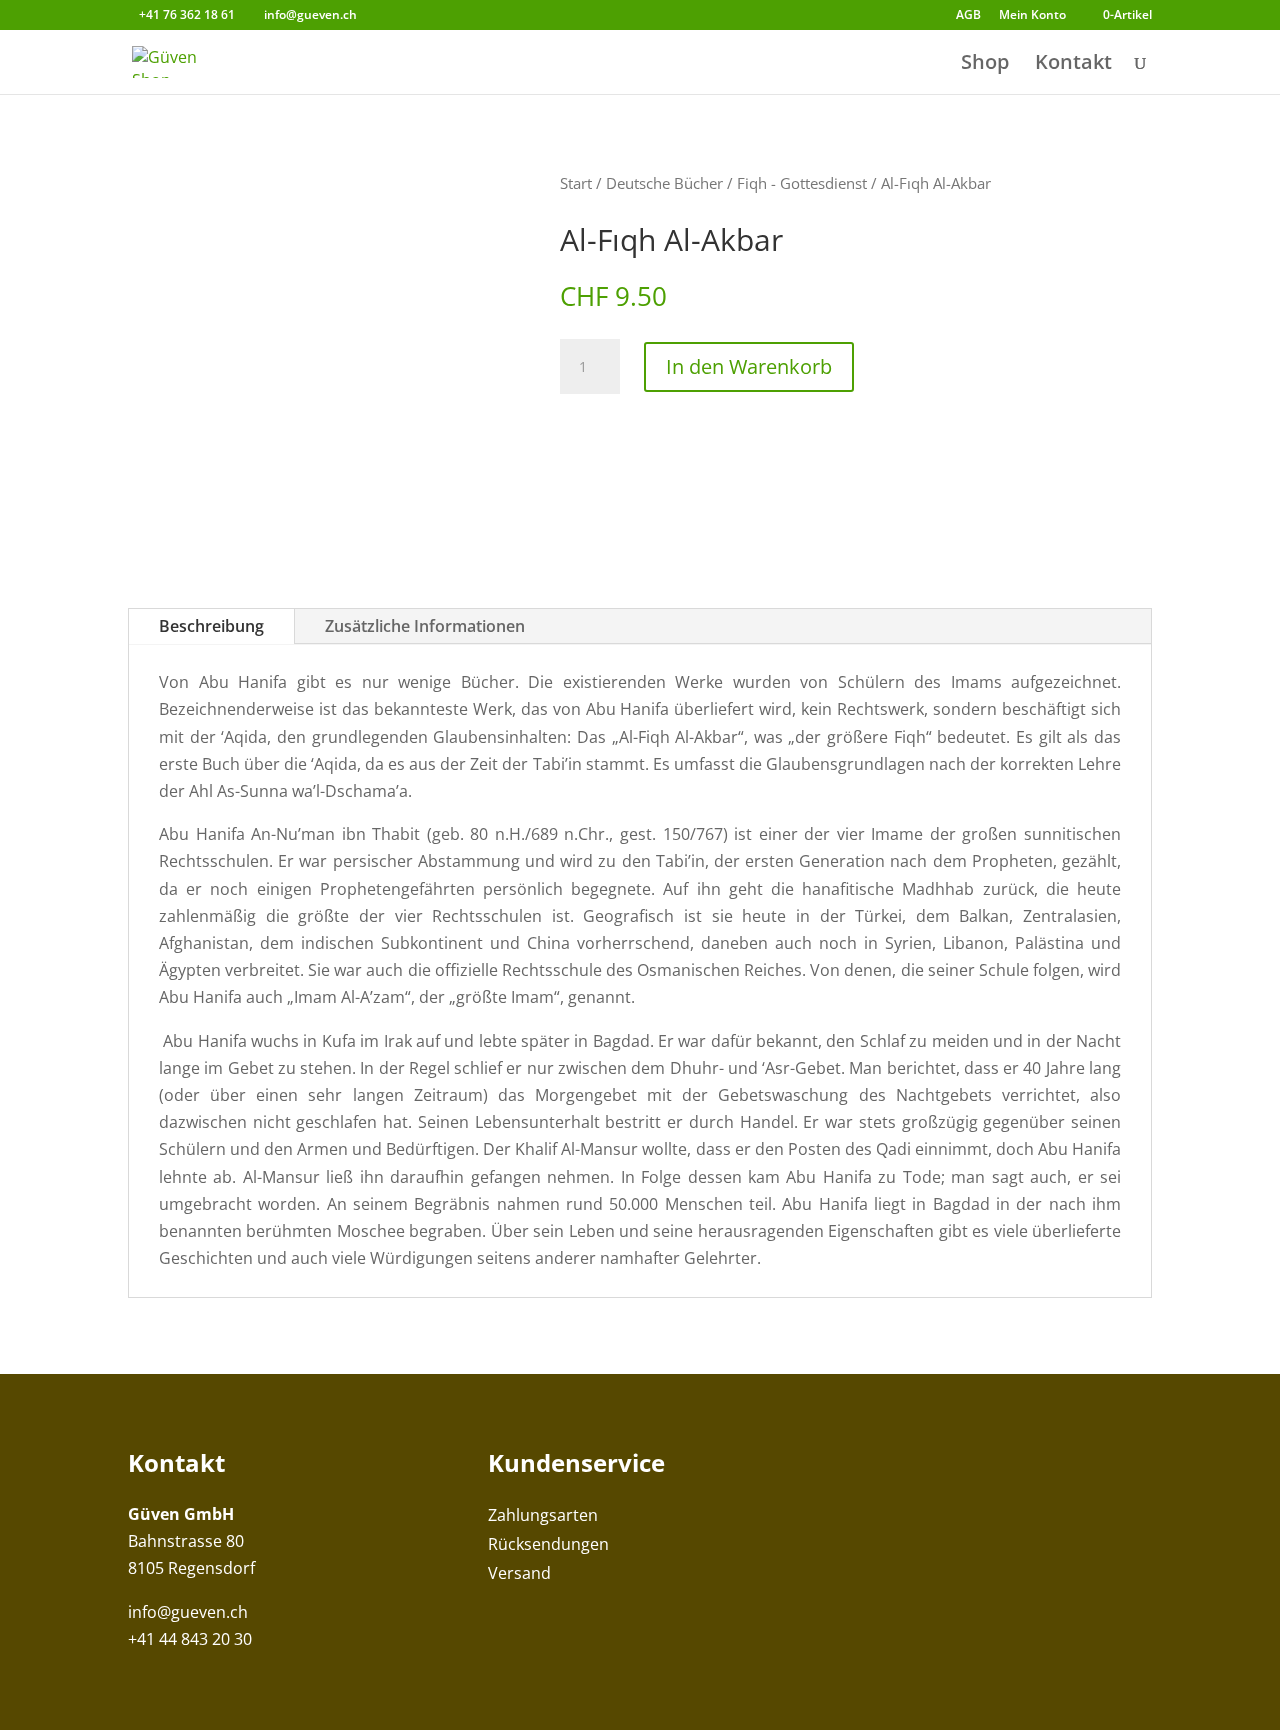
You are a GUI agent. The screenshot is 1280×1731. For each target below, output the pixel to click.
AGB (968, 16)
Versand (519, 1573)
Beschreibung (211, 626)
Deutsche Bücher (664, 183)
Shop (985, 65)
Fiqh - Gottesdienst (802, 183)
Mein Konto (1032, 16)
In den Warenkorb (749, 366)
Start (576, 183)
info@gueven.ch (188, 1612)
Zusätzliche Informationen (425, 626)
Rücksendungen (548, 1544)
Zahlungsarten (543, 1515)
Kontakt (1073, 65)
